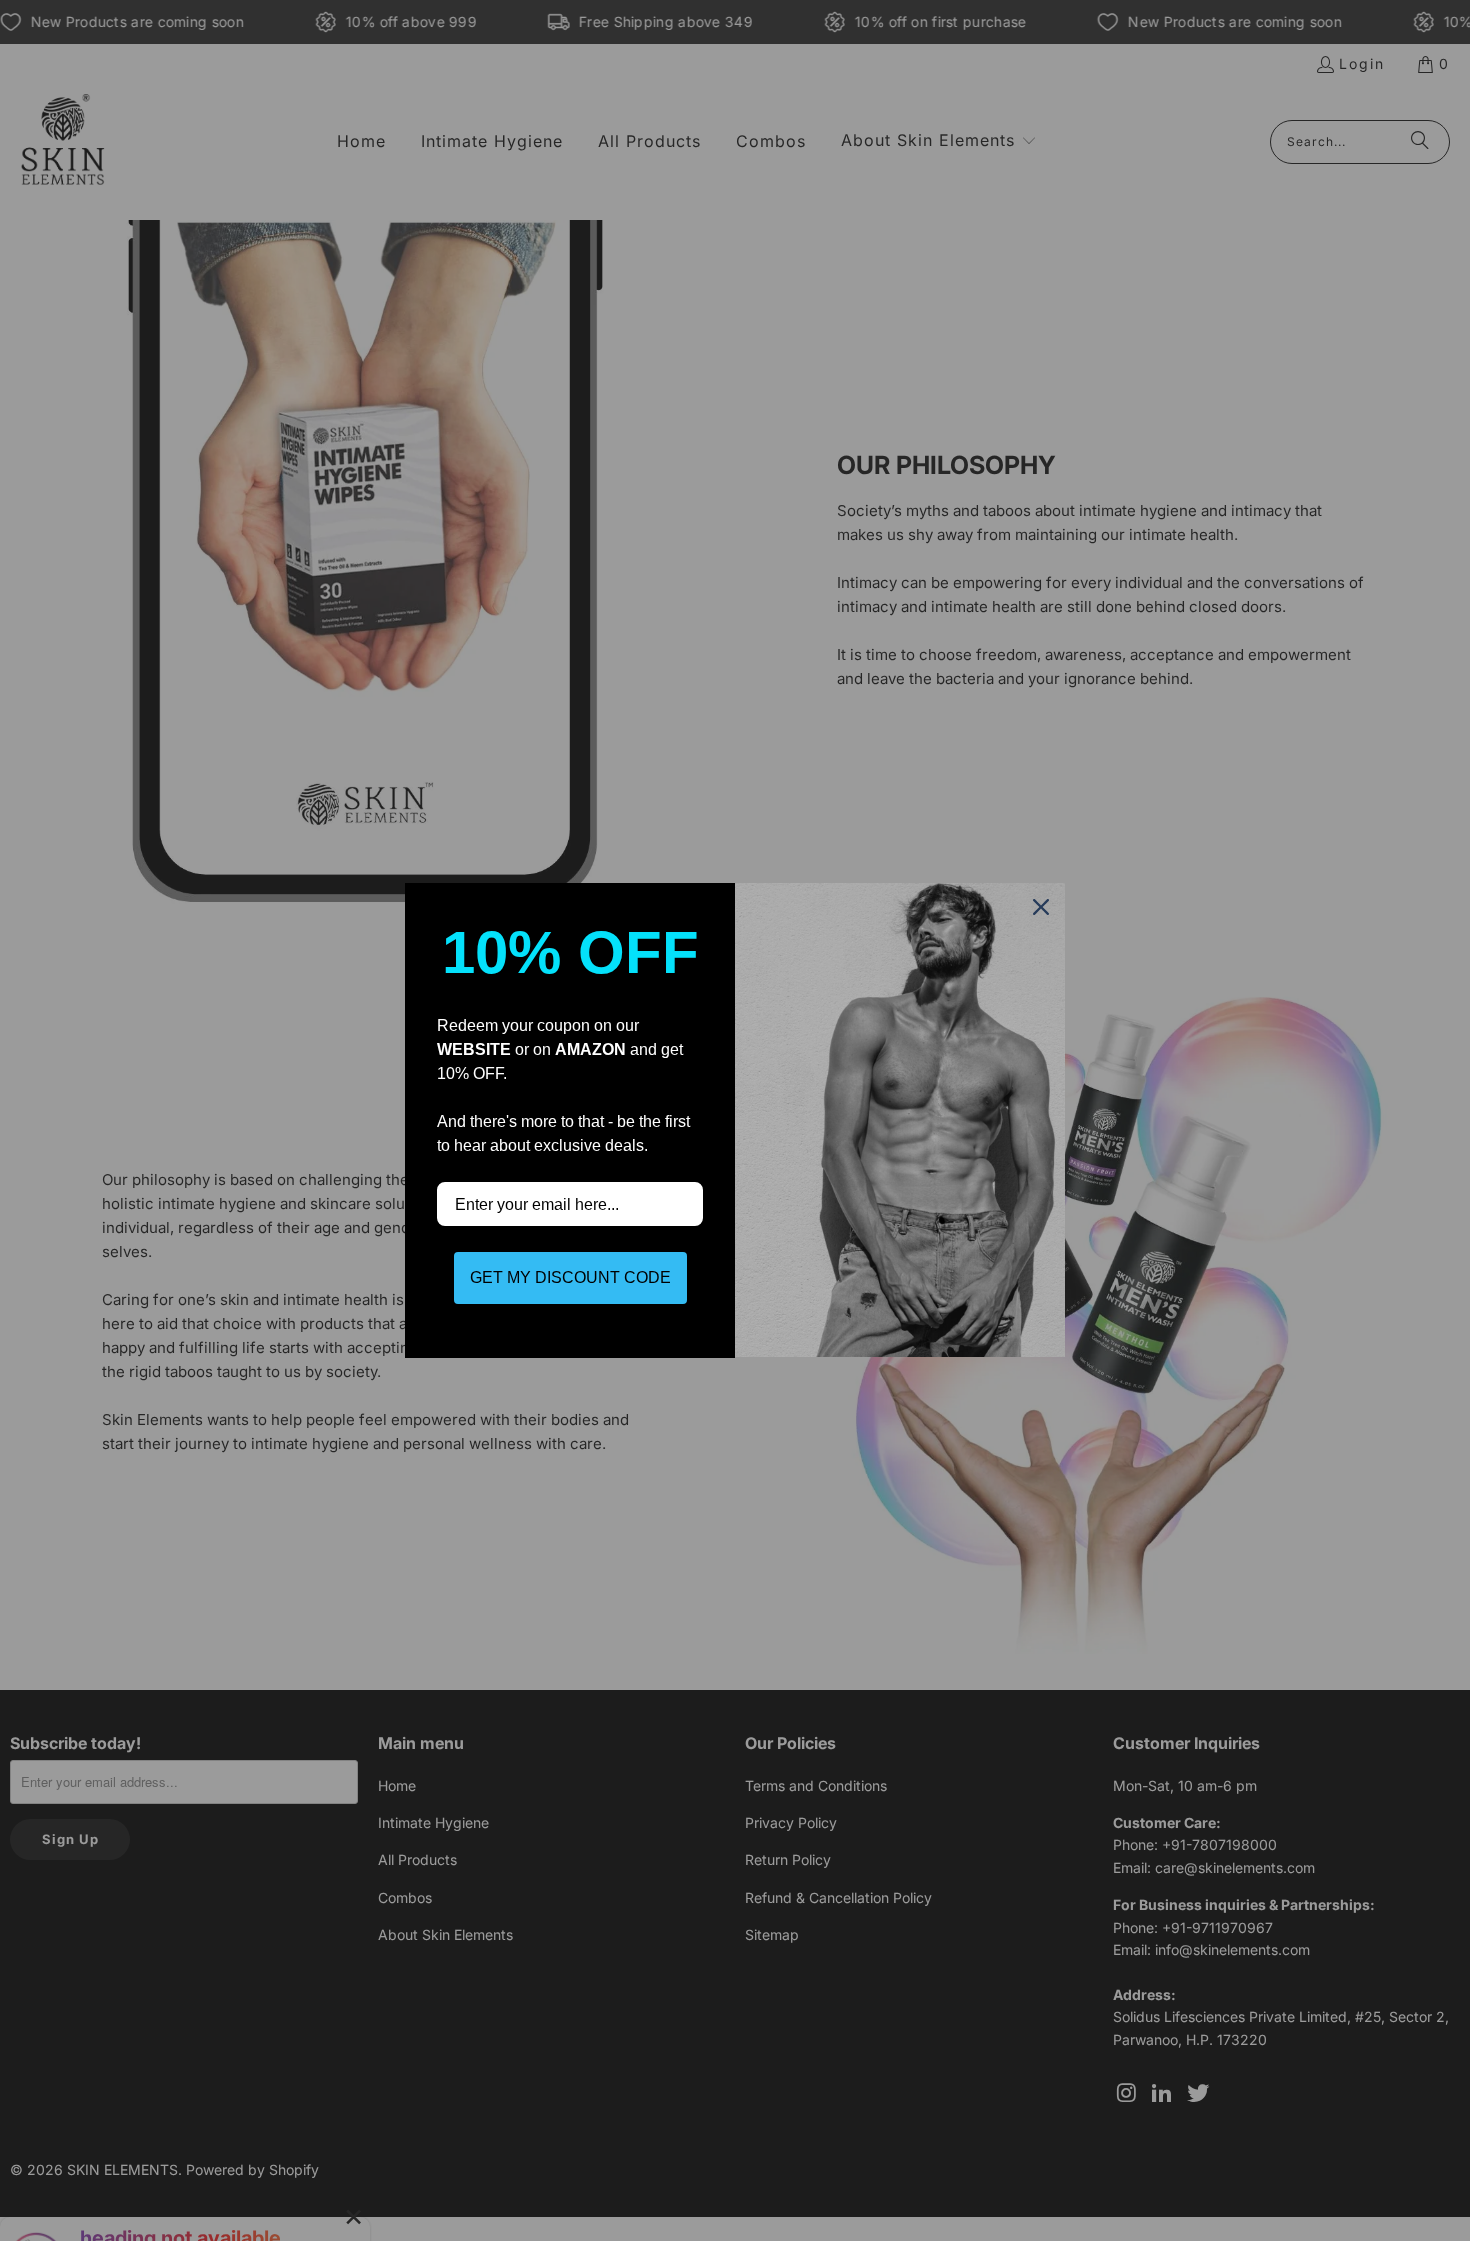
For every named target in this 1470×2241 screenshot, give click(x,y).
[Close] (1041, 907)
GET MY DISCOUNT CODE (570, 1277)
